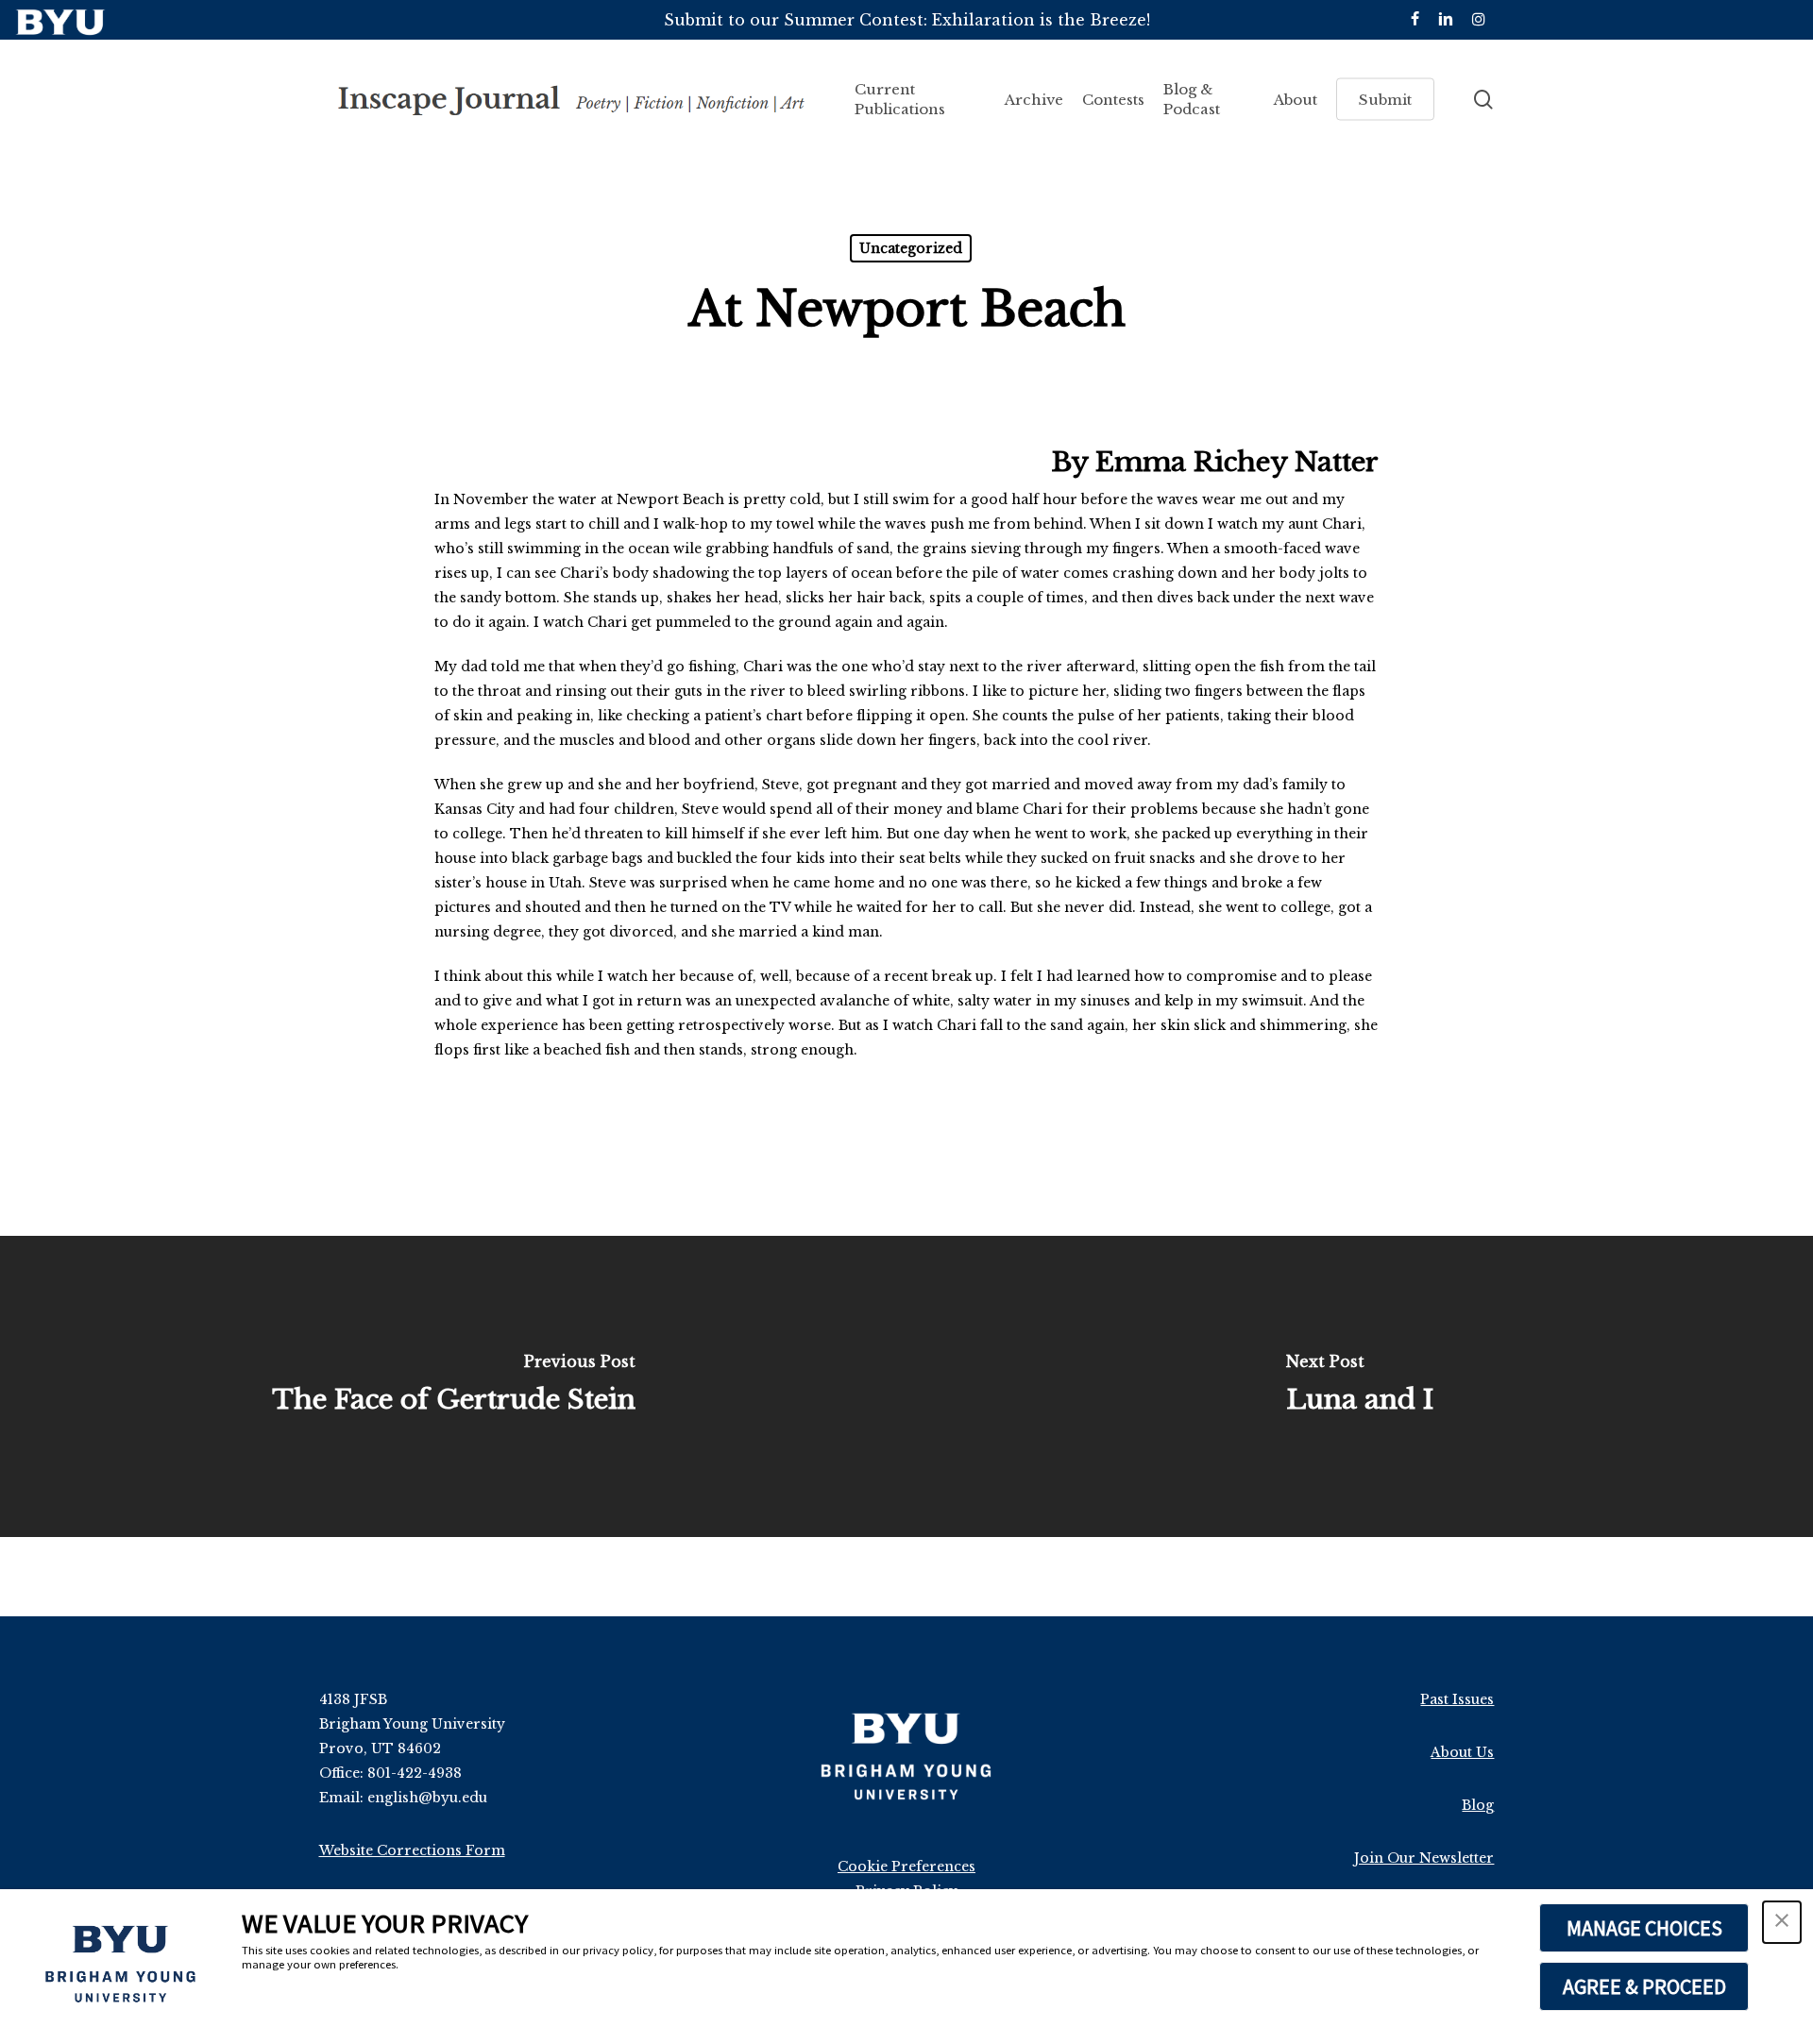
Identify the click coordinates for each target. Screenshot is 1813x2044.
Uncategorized (911, 248)
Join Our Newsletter (1424, 1858)
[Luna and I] (1360, 1386)
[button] (1782, 1922)
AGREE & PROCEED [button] (1644, 1986)
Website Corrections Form (412, 1850)
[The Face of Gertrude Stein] (453, 1386)
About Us (1462, 1752)
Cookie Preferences (906, 1867)
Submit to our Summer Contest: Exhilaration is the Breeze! (907, 20)
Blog (1478, 1805)
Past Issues (1457, 1699)
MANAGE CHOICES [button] (1644, 1928)
